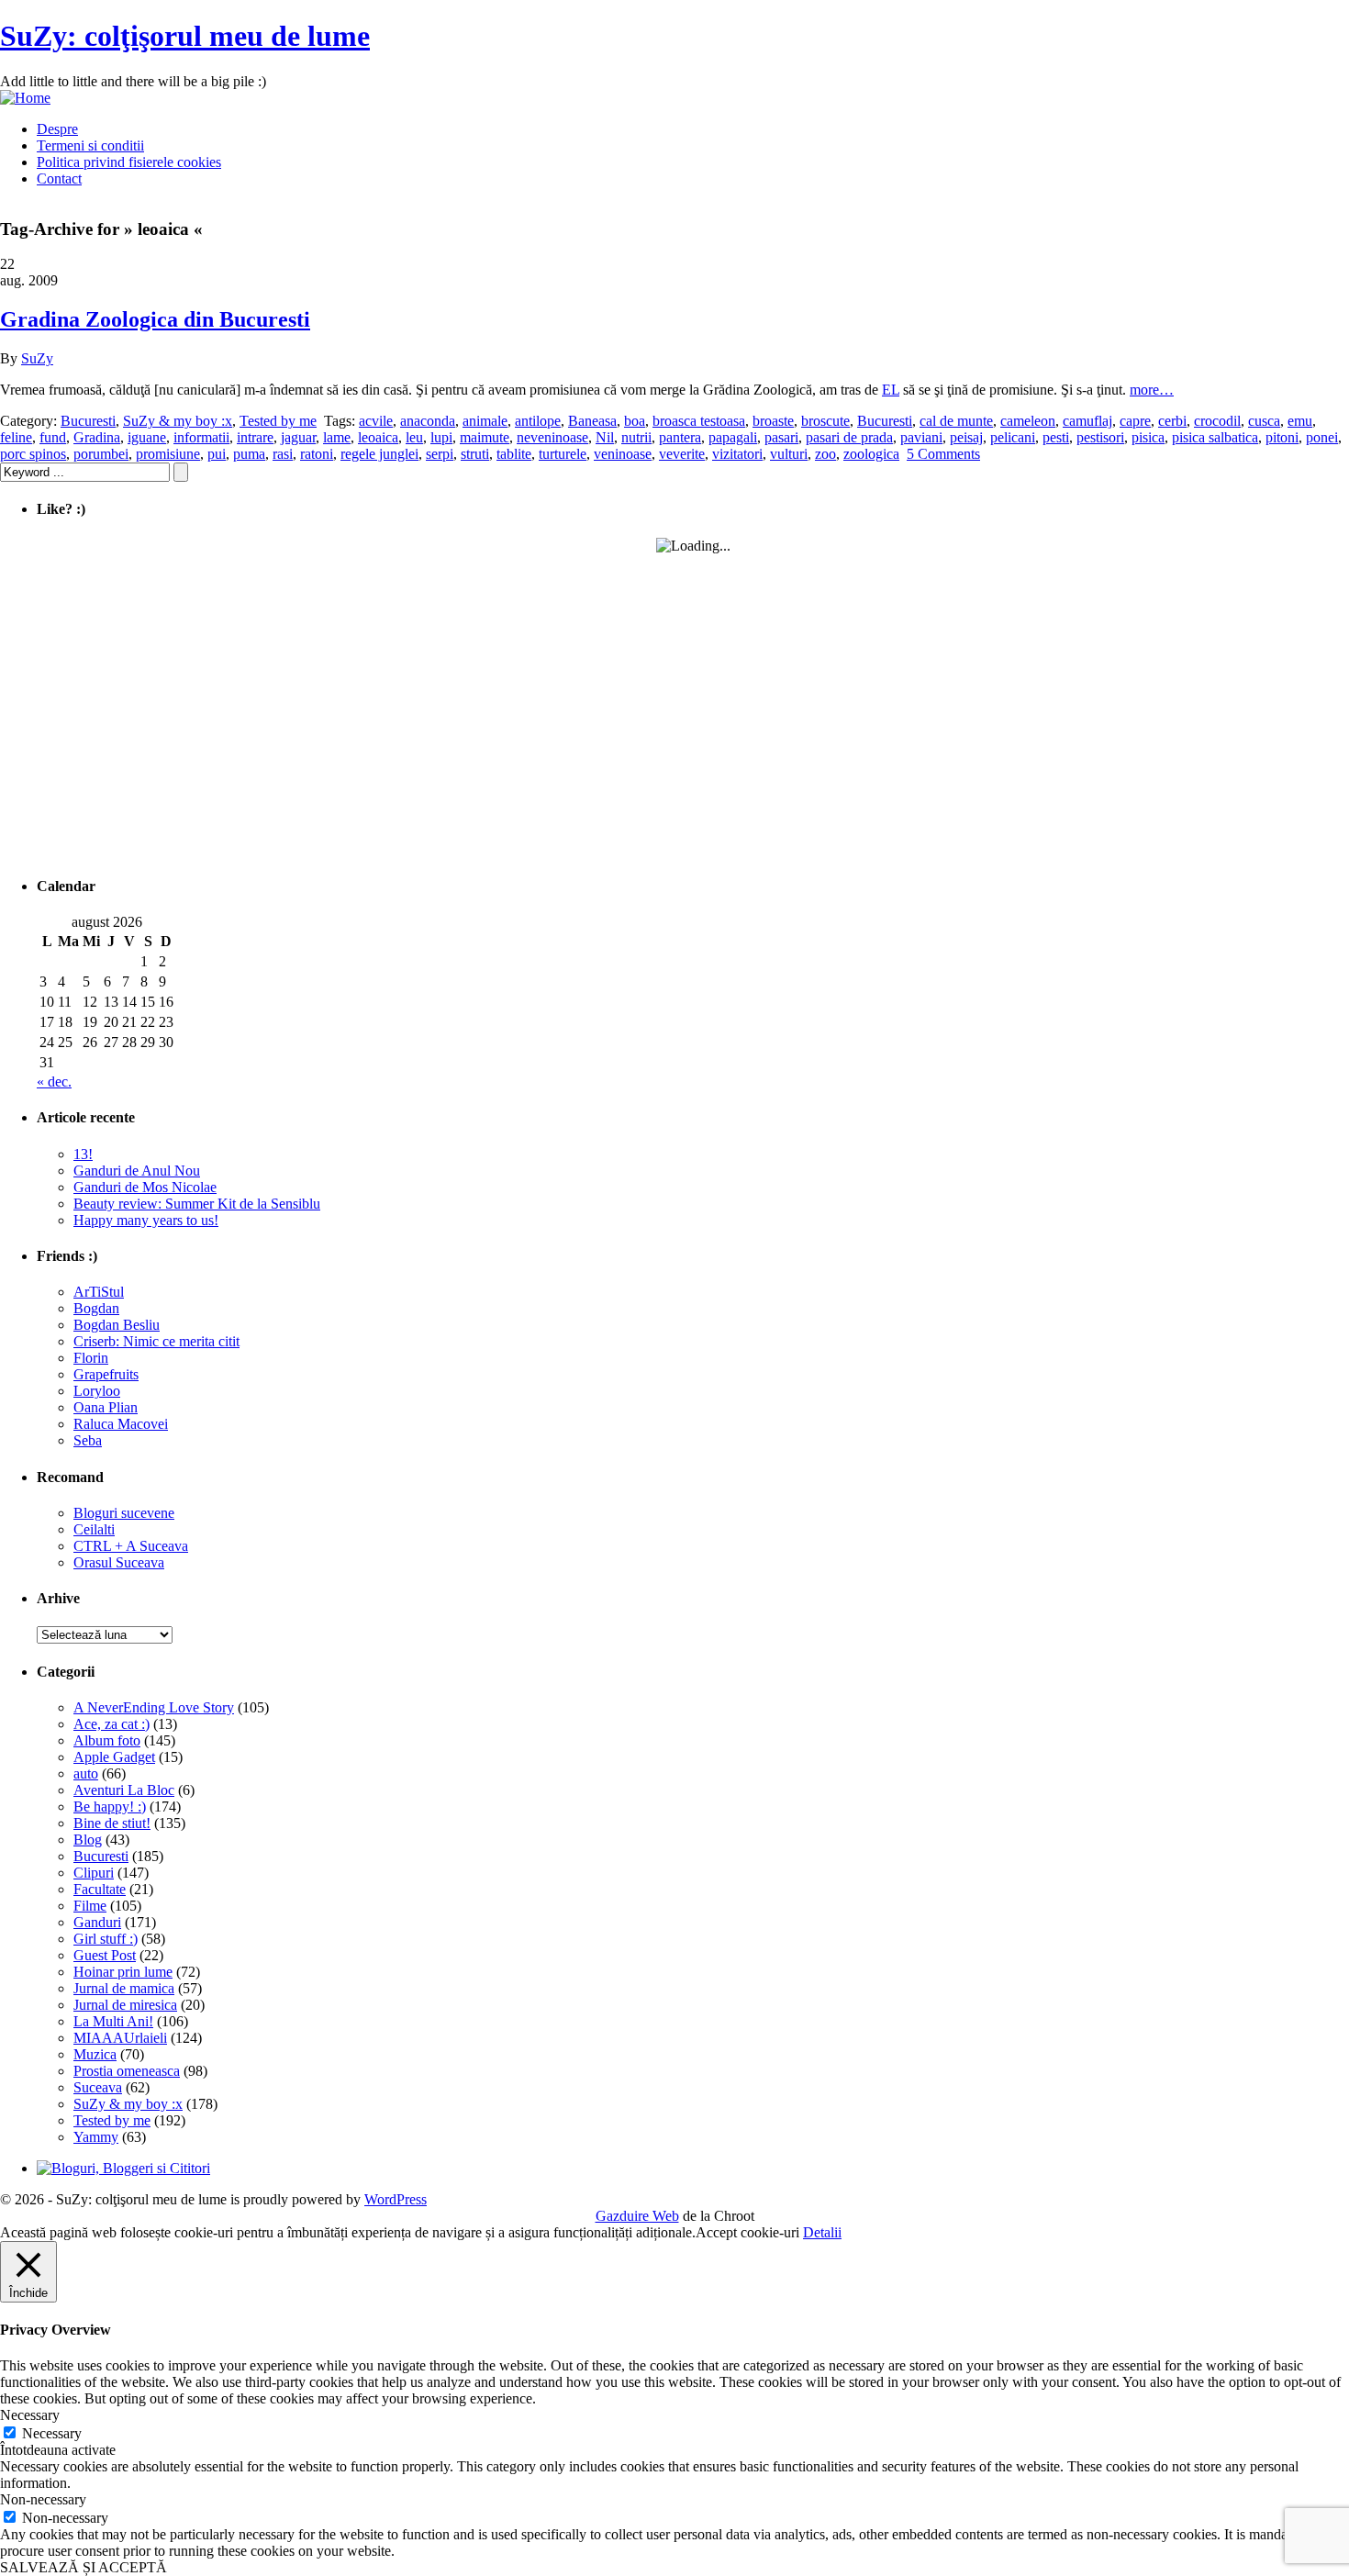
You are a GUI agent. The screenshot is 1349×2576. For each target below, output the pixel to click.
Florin (91, 1358)
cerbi (1172, 421)
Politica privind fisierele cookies (129, 162)
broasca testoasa (699, 421)
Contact (59, 178)
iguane (147, 437)
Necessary (52, 2433)
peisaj (966, 437)
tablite (514, 454)
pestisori (1100, 437)
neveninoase (552, 437)
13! (83, 1154)
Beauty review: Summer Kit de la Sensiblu (197, 1204)
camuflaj (1087, 421)
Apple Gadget (114, 1757)
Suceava (98, 2087)
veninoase (623, 454)
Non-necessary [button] (43, 2499)
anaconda (428, 421)
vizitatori (737, 454)
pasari (781, 437)
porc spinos (33, 454)
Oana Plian (106, 1407)
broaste (773, 421)
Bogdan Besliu (117, 1325)
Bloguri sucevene (124, 1513)
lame (337, 437)
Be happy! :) (110, 1807)
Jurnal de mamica (124, 1988)
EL (891, 390)
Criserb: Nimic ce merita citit (156, 1341)
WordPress (396, 2199)
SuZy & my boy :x (178, 421)
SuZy (37, 358)
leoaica (378, 437)
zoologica (871, 454)
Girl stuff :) (106, 1939)
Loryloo (97, 1391)
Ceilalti (94, 1529)
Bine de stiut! (112, 1823)
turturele (563, 454)
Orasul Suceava (119, 1562)
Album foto (107, 1740)
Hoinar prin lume (123, 1972)
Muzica (95, 2054)
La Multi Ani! (113, 2021)
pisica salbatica (1215, 437)
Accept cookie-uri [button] (747, 2232)
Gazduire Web (637, 2216)
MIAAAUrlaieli (120, 2038)
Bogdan (96, 1308)
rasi (283, 454)
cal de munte (956, 421)
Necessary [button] (30, 2415)
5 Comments (943, 454)
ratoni (317, 454)
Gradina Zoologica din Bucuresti (155, 319)
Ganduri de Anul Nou (137, 1171)
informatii (201, 437)
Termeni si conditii (90, 145)
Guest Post (105, 1955)
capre (1135, 421)
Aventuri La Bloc (124, 1790)
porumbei (101, 454)
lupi (441, 437)
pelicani (1013, 437)
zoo (825, 454)
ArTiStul (99, 1292)
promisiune (168, 454)
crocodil (1217, 421)
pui (217, 454)
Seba (88, 1440)
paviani (921, 437)
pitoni (1282, 437)
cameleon (1028, 421)
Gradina (97, 437)
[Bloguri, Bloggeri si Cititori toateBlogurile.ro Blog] (123, 2168)
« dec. (54, 1082)
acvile (376, 421)
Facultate (100, 1889)
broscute (825, 421)
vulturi (789, 454)
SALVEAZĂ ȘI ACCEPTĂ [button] (84, 2567)
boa (635, 421)
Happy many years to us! (146, 1220)
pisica (1148, 437)
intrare (255, 437)
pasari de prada (849, 437)
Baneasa (592, 421)
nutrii (636, 437)
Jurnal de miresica (125, 2005)
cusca (1264, 421)
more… (1152, 390)
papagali (733, 437)
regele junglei (379, 454)
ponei (1322, 437)
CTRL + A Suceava (131, 1546)
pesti (1056, 437)
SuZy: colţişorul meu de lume (185, 36)
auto (86, 1773)
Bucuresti (88, 421)
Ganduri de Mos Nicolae (145, 1187)
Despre (57, 129)
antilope (538, 421)
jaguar (298, 437)
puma (249, 454)
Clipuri (94, 1873)
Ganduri (97, 1922)
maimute (485, 437)
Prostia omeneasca (127, 2071)
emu (1300, 421)
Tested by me (278, 421)
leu (414, 437)
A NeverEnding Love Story (154, 1707)
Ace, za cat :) (111, 1724)
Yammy (96, 2137)
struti (475, 454)
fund (53, 437)
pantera (680, 437)
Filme (90, 1906)
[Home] (25, 98)
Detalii (822, 2232)
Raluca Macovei (121, 1424)
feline (16, 437)
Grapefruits (106, 1374)
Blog (88, 1840)
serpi (440, 454)
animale (485, 421)
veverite (682, 454)
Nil (605, 437)
